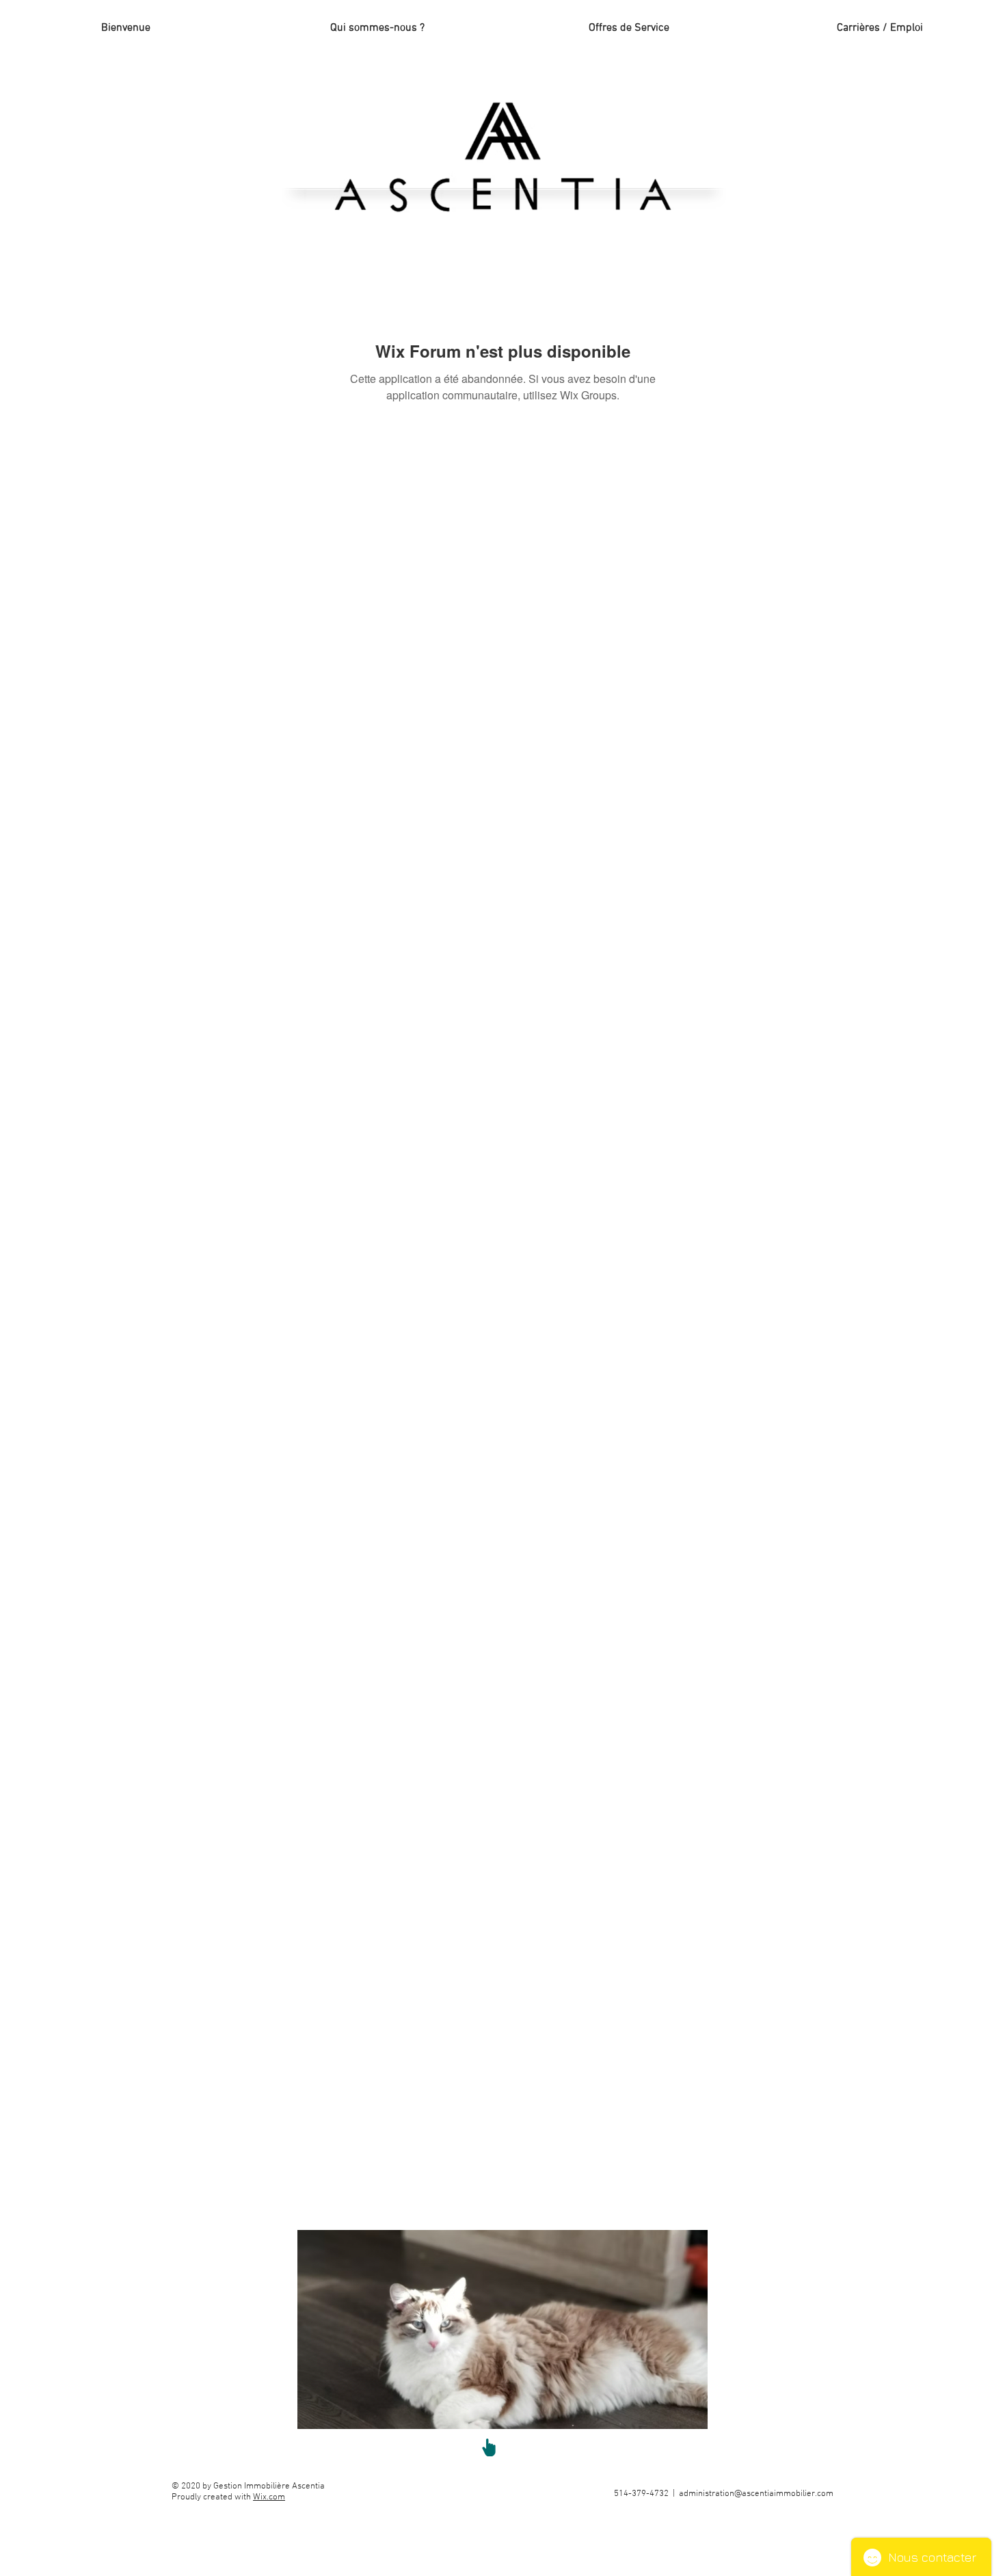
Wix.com (269, 2497)
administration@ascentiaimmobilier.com (756, 2494)
